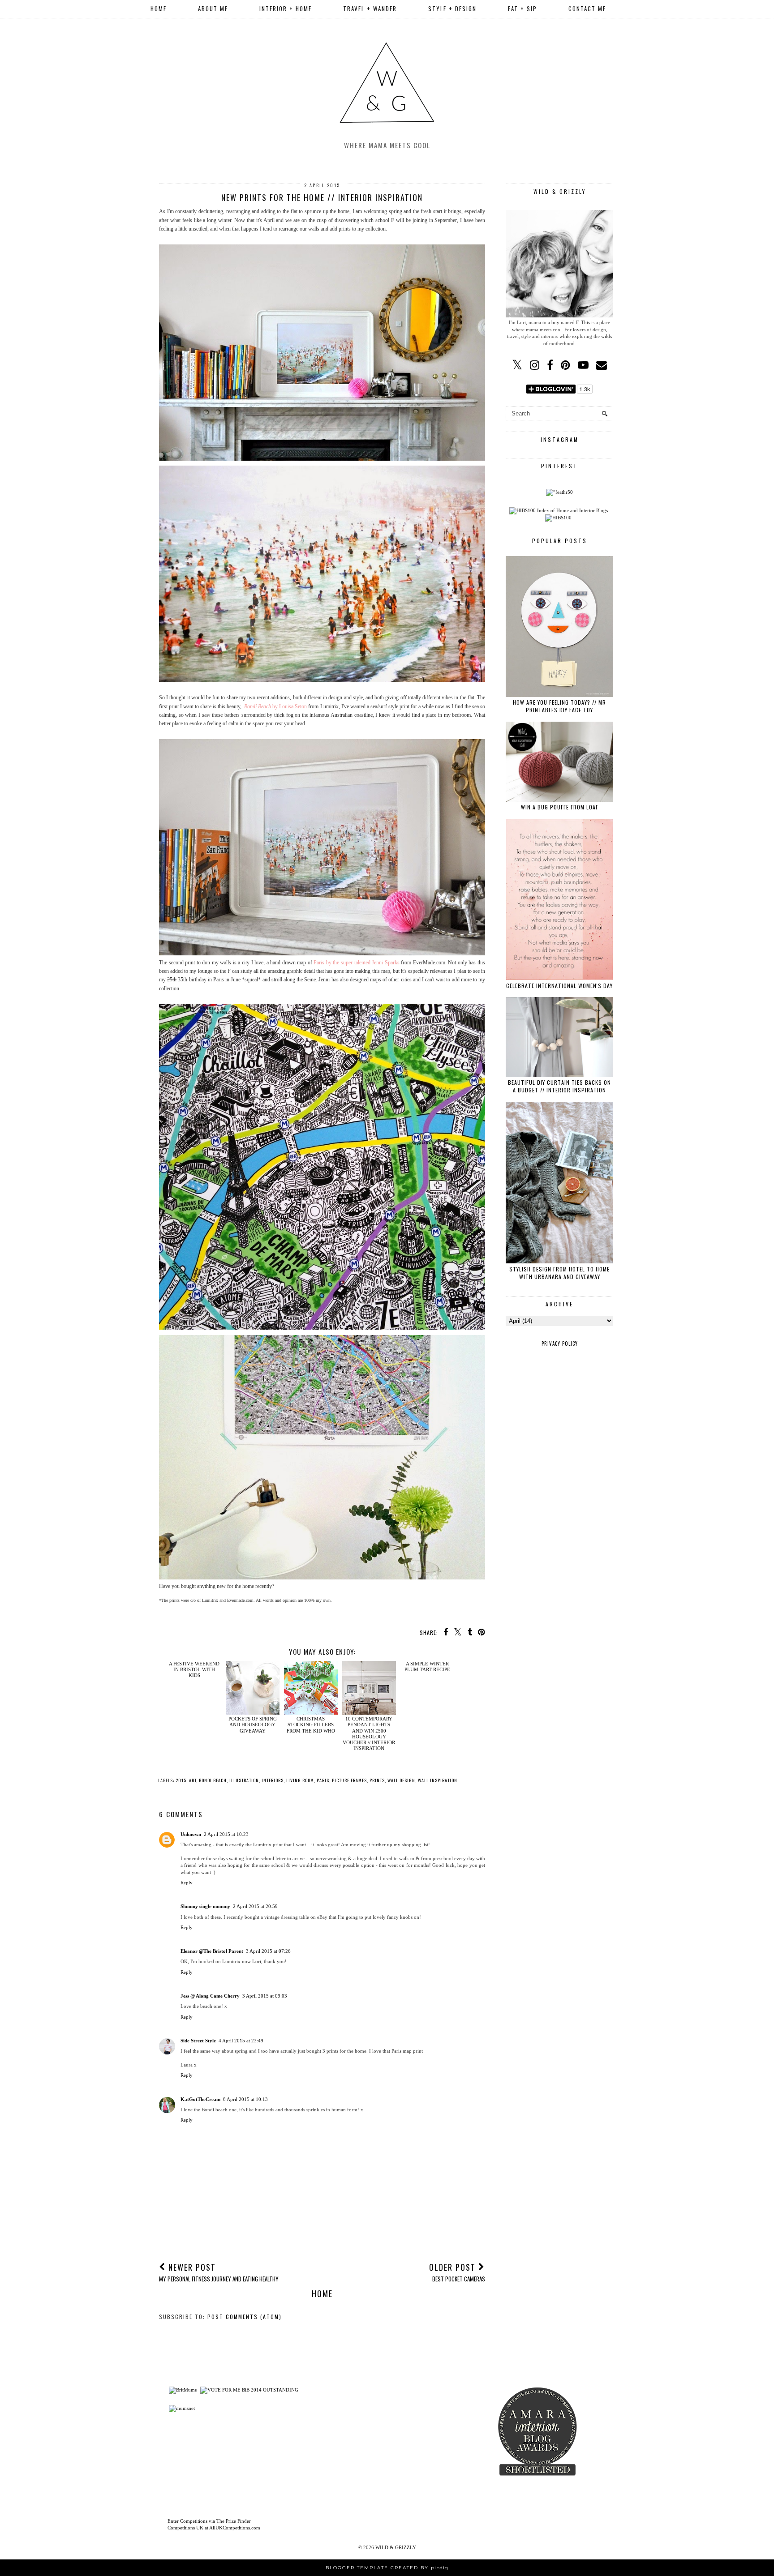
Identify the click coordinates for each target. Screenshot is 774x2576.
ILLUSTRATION (244, 1780)
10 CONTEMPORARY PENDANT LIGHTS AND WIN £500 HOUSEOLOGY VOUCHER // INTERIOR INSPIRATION (369, 1733)
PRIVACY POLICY (560, 1344)
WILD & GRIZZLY (396, 2547)
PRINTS (377, 1780)
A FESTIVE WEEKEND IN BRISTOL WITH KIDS (194, 1724)
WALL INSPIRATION (438, 1780)
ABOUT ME (213, 9)
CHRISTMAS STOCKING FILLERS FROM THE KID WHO (311, 1724)
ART (193, 1780)
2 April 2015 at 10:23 (226, 1834)
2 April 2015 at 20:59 (255, 1906)
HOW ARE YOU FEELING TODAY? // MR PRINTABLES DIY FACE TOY (559, 706)
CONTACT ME (587, 9)
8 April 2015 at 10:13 (245, 2099)
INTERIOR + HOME (286, 9)
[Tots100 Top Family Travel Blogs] (342, 2448)
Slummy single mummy (205, 1906)
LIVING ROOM (300, 1780)
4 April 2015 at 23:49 (241, 2041)
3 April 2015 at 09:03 (265, 1996)
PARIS (323, 1780)
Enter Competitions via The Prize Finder (209, 2521)
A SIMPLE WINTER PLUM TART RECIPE (427, 1722)
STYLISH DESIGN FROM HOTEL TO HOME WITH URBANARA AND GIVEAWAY (559, 1273)
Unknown (191, 1834)
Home (159, 9)
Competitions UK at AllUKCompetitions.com (214, 2528)
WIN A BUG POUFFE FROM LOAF (560, 807)
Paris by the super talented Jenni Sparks (356, 963)
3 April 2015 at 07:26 (268, 1951)
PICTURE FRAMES (349, 1780)
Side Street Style (198, 2041)
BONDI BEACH (213, 1780)
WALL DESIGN (401, 1780)
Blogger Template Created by (387, 2568)
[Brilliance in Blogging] (249, 2390)
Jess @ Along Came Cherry (210, 1996)
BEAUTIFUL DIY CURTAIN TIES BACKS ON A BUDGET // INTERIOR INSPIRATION (559, 1086)
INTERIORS (273, 1780)
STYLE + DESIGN (452, 9)
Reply (187, 1883)
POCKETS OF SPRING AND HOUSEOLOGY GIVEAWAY (253, 1724)
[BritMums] (183, 2390)
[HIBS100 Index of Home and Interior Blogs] (559, 510)
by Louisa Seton (275, 706)
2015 (181, 1780)
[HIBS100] (558, 518)
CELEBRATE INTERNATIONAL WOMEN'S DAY (559, 986)
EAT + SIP (522, 9)
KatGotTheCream (200, 2099)
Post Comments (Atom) (245, 2317)
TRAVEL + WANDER (370, 9)
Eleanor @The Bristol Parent (212, 1951)
